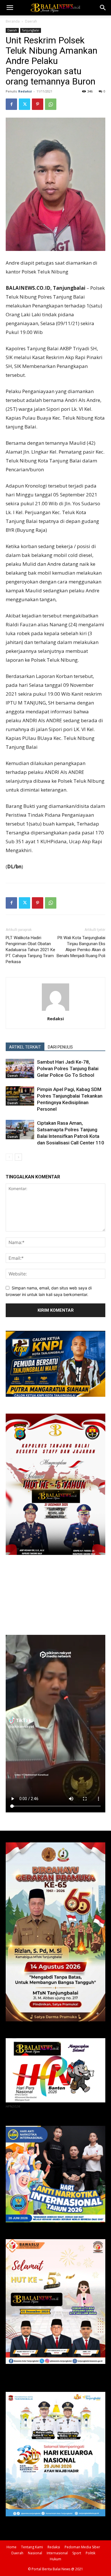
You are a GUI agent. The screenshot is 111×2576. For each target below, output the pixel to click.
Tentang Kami (32, 2547)
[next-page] (18, 1157)
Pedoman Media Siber (82, 2547)
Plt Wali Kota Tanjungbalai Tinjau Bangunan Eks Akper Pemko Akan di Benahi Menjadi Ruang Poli (81, 947)
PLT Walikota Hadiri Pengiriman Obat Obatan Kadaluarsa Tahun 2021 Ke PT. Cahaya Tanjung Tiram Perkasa (30, 950)
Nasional (35, 2553)
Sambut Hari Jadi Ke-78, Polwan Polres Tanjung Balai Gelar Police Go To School (68, 1068)
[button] (10, 8)
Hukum (55, 2559)
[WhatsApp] (51, 104)
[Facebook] (11, 104)
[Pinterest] (38, 104)
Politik (91, 2553)
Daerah (31, 21)
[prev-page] (9, 1157)
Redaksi (25, 91)
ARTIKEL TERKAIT (25, 1047)
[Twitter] (24, 104)
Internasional (57, 2553)
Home (12, 2547)
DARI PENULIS (60, 1047)
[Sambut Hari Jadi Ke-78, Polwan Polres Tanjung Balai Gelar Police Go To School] (20, 1069)
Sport (77, 2553)
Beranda (13, 21)
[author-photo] (55, 1011)
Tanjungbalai (31, 30)
